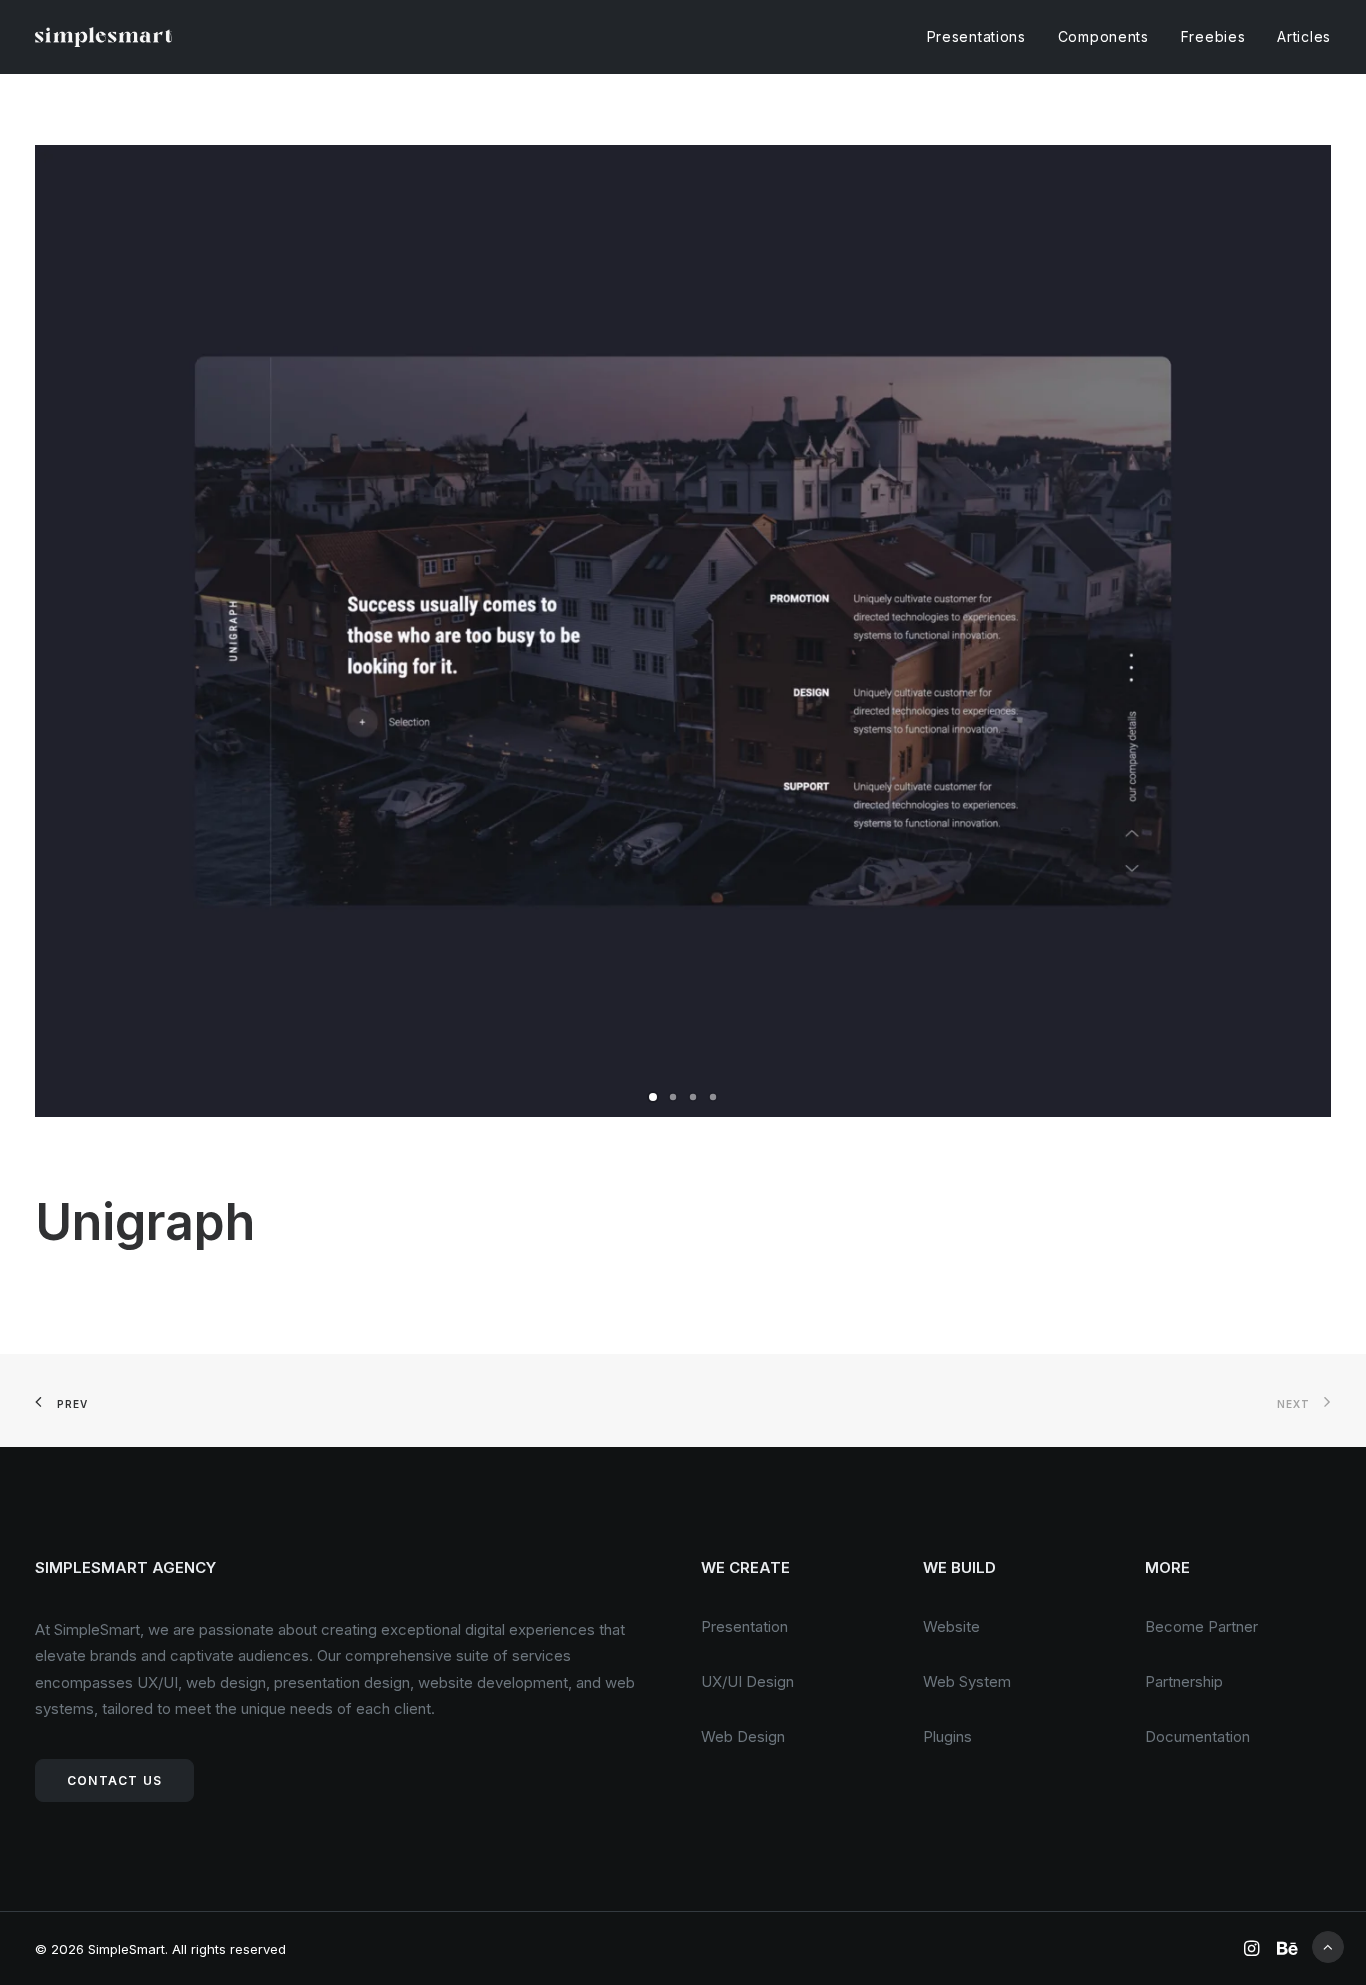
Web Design (743, 1736)
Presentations (976, 36)
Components (1103, 36)
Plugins (947, 1736)
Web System (967, 1681)
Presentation (744, 1626)
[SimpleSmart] (103, 37)
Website (951, 1626)
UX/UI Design (747, 1681)
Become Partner (1201, 1626)
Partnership (1184, 1681)
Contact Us (114, 1780)
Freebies (1213, 36)
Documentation (1197, 1736)
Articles (1304, 36)
